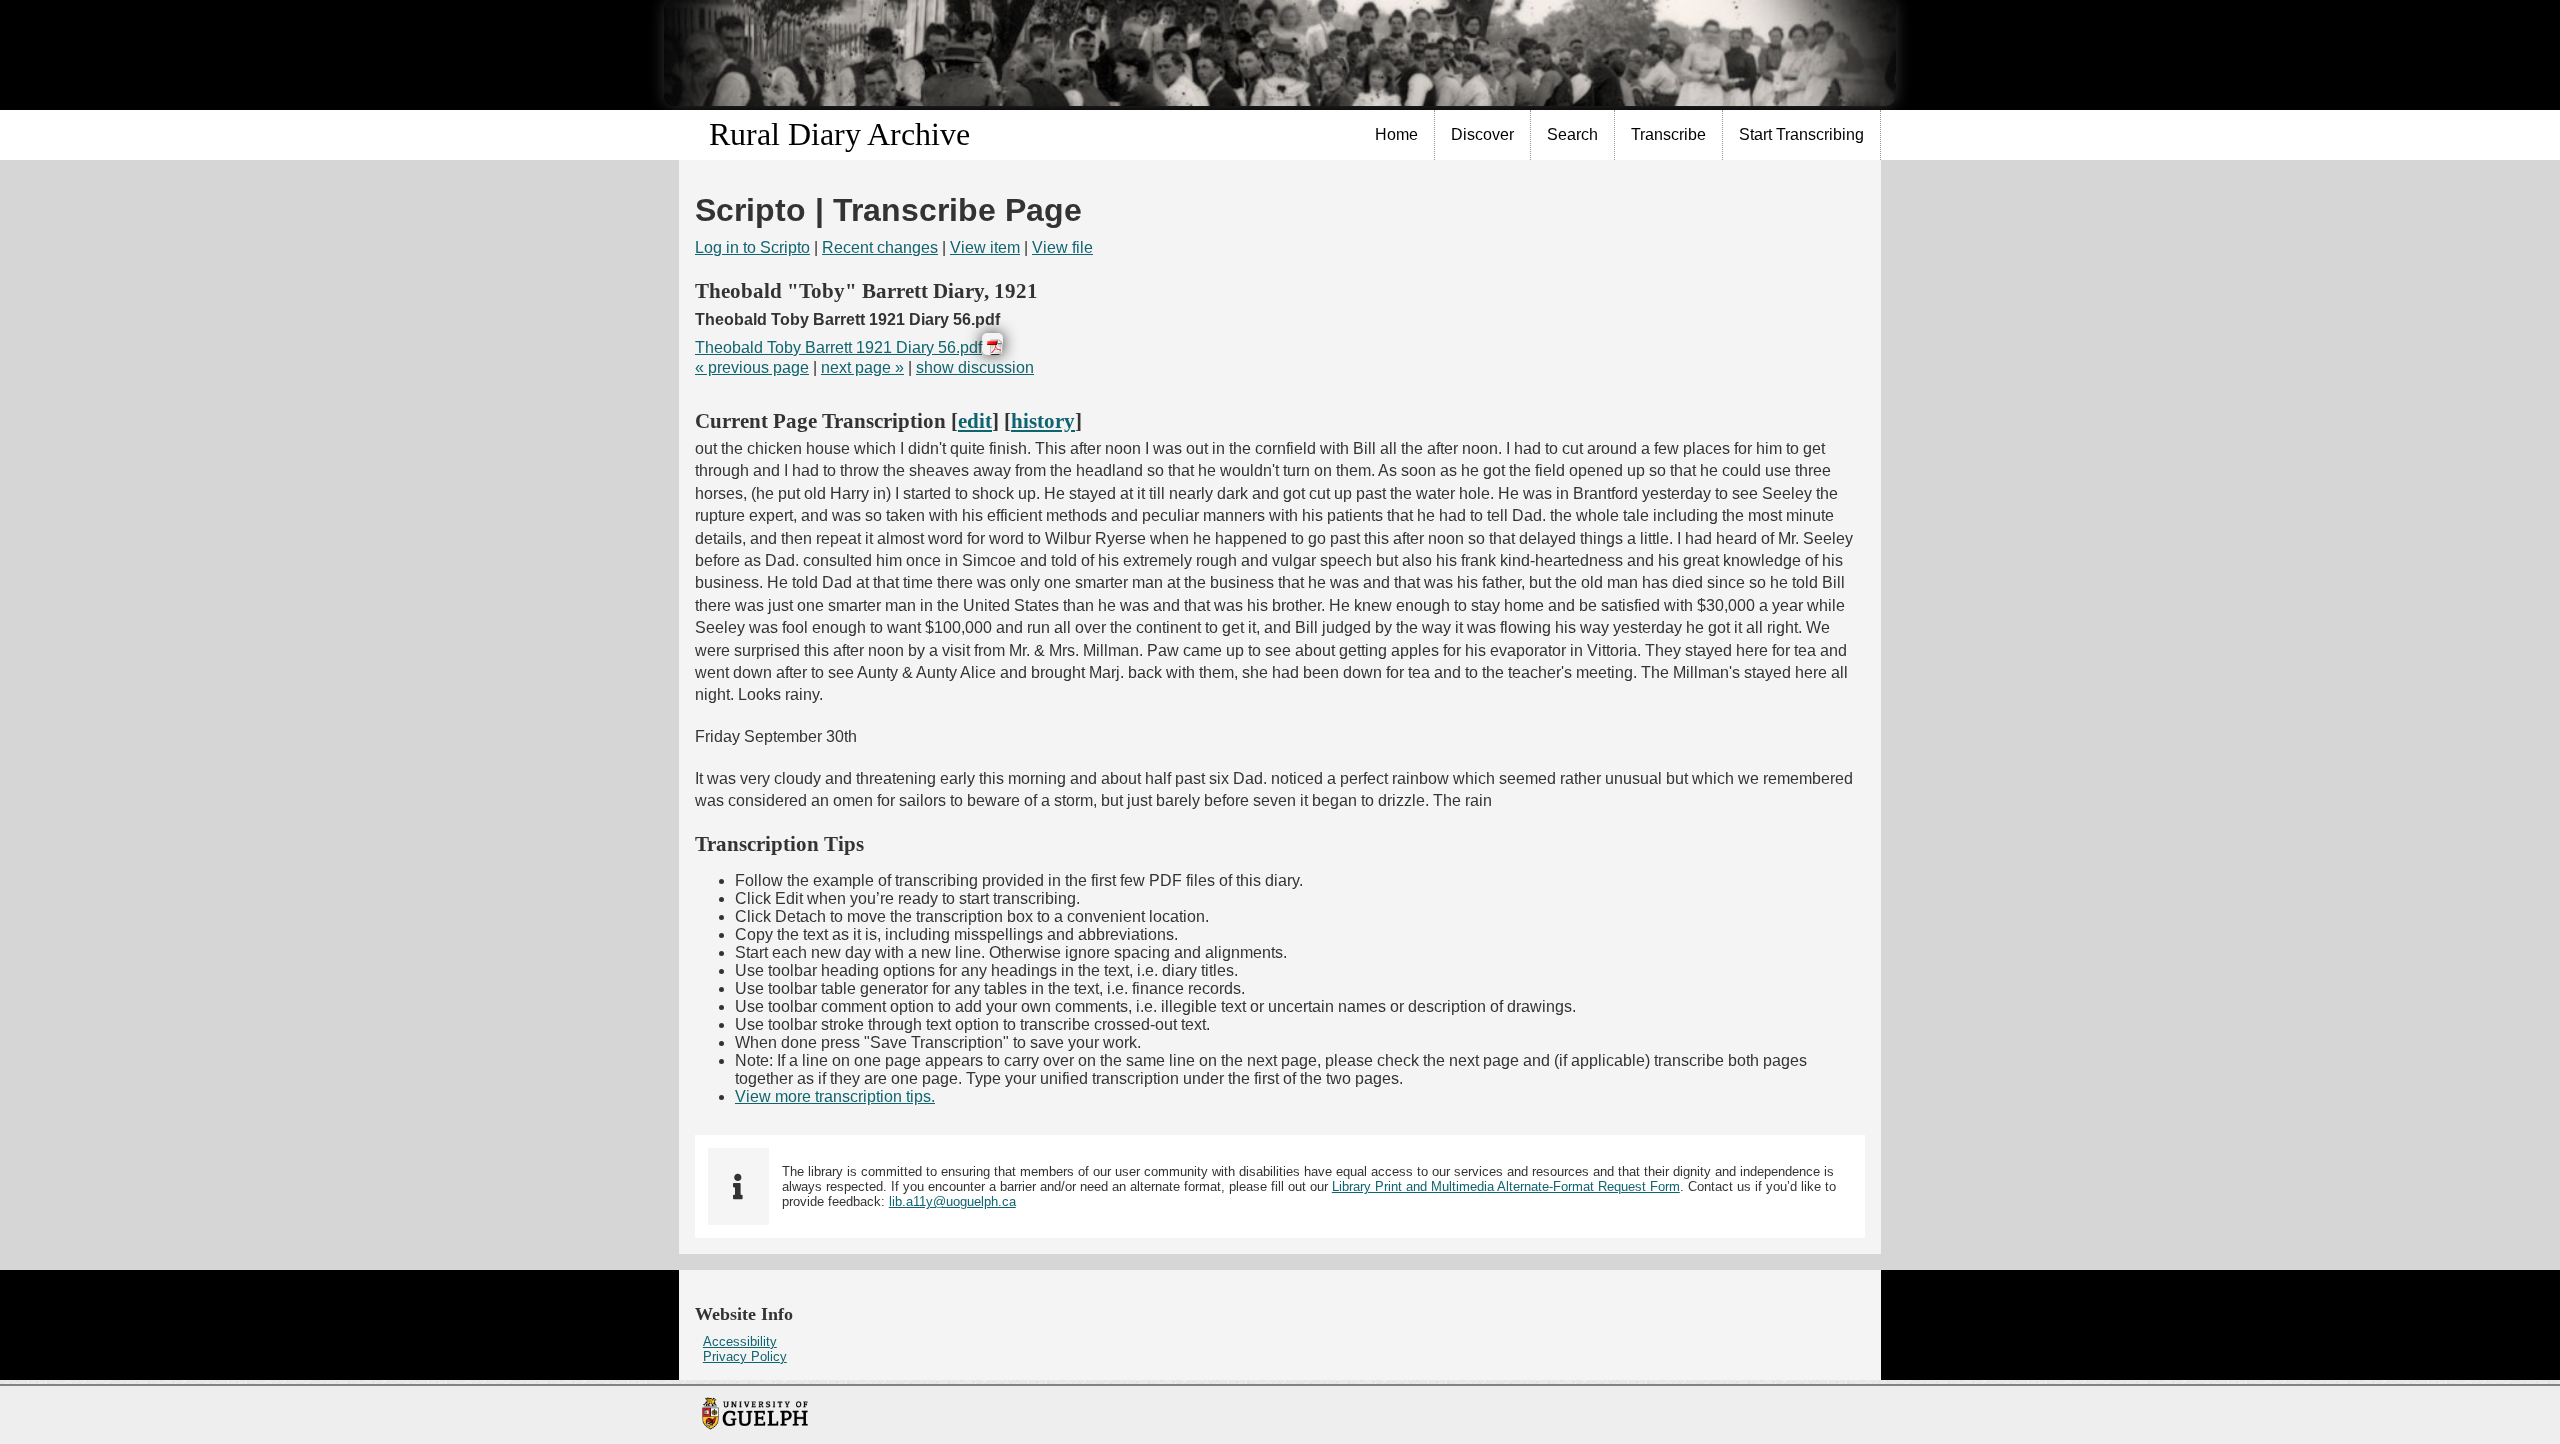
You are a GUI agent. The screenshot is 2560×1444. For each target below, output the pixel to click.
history (1043, 420)
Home (1396, 134)
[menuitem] (1397, 135)
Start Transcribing (1801, 134)
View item (985, 247)
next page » (862, 367)
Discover (1482, 134)
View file (1062, 247)
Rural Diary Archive (839, 134)
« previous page (752, 367)
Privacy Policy (745, 1356)
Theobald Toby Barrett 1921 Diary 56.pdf (838, 347)
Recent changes (880, 247)
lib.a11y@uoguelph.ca (952, 1201)
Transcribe (1668, 134)
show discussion (975, 367)
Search (1572, 134)
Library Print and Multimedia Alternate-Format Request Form (1506, 1186)
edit (975, 420)
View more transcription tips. (835, 1096)
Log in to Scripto (752, 247)
